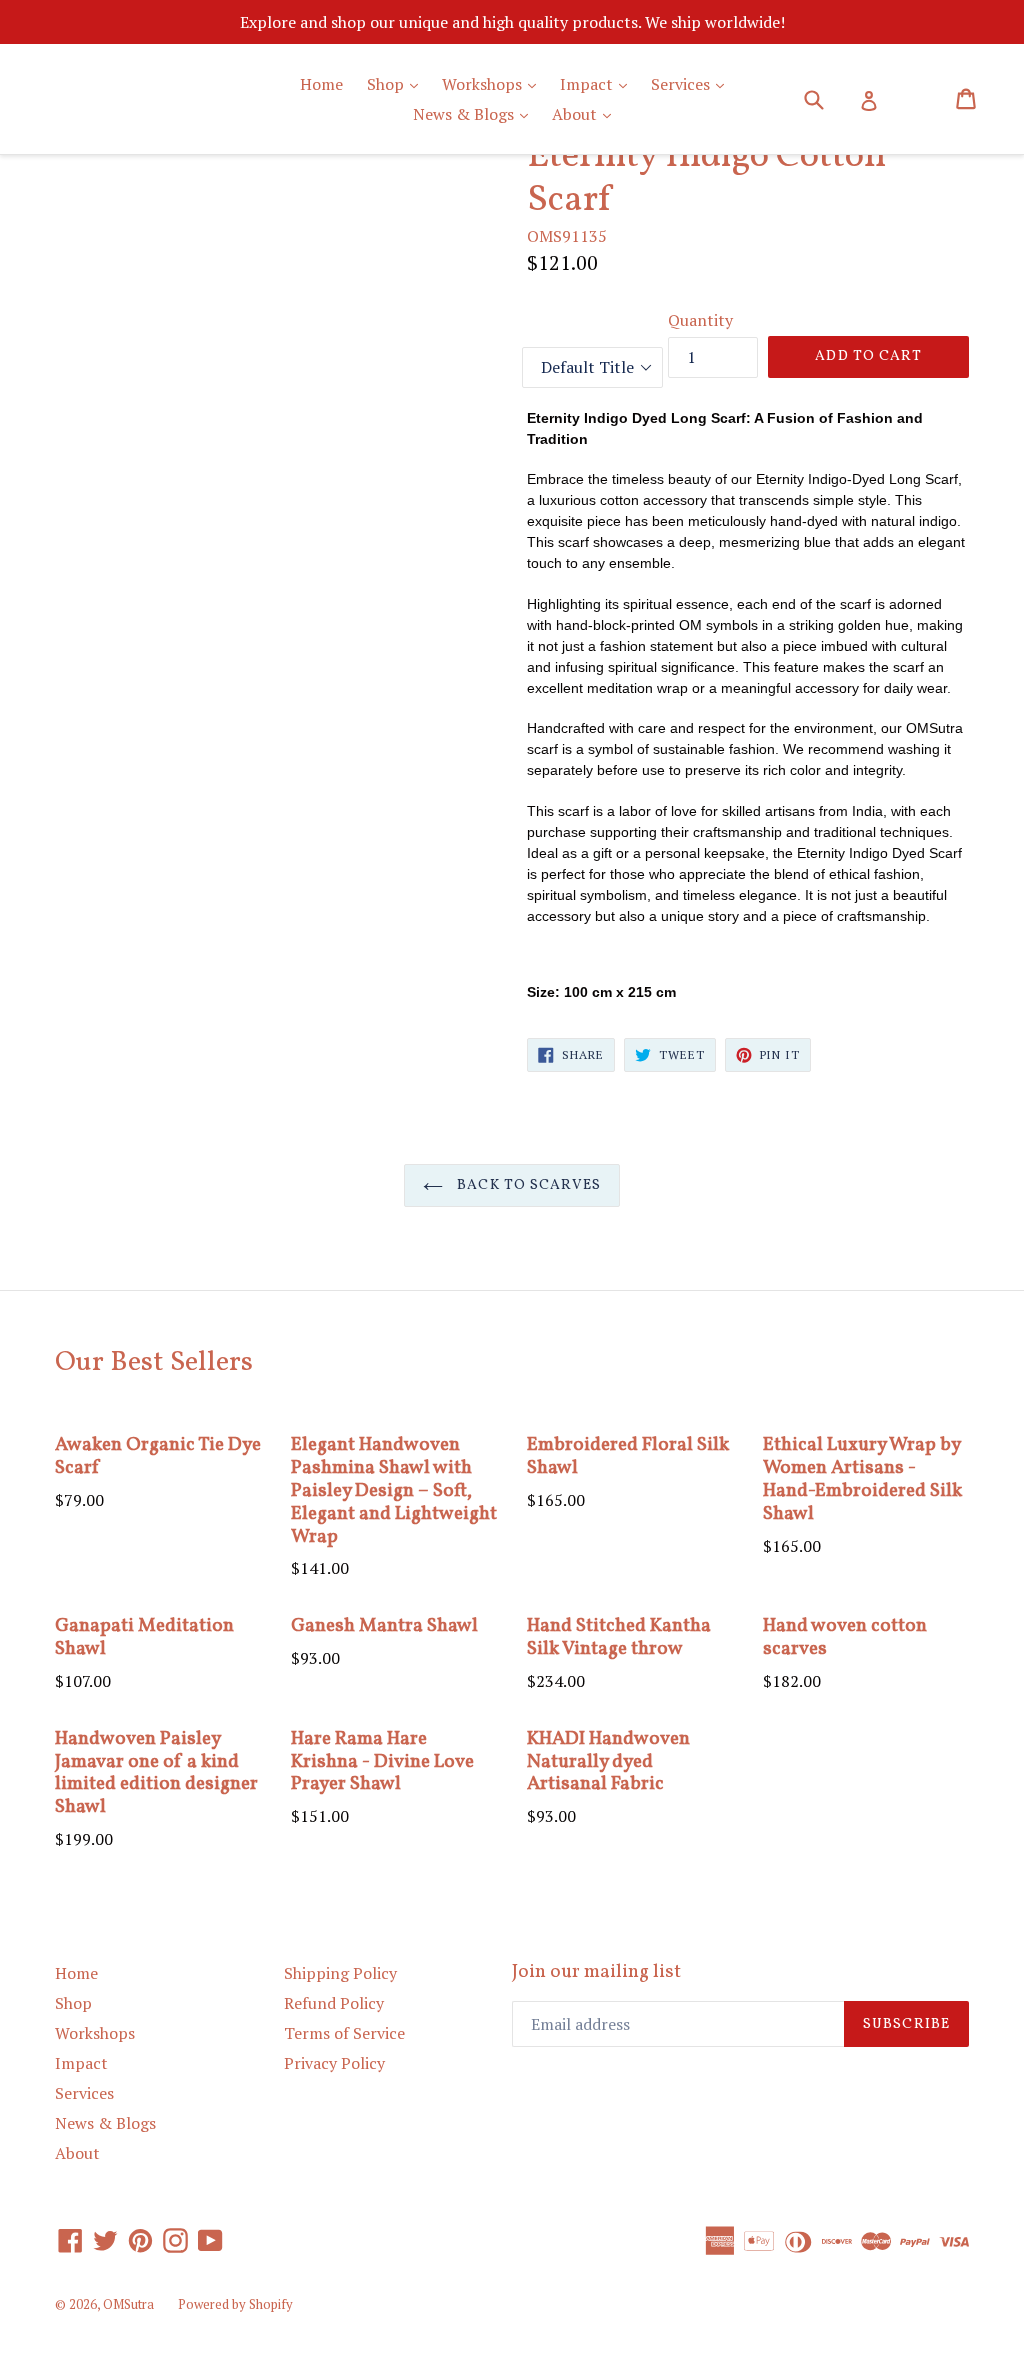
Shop (397, 83)
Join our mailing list (596, 1972)
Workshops (494, 83)
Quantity (700, 320)
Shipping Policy (340, 1973)
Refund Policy (334, 2003)
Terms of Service (344, 2033)
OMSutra (128, 2304)
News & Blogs (475, 113)
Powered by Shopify (235, 2304)
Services (692, 83)
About (586, 113)
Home (321, 84)
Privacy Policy (334, 2063)
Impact (598, 83)
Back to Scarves (527, 1185)
